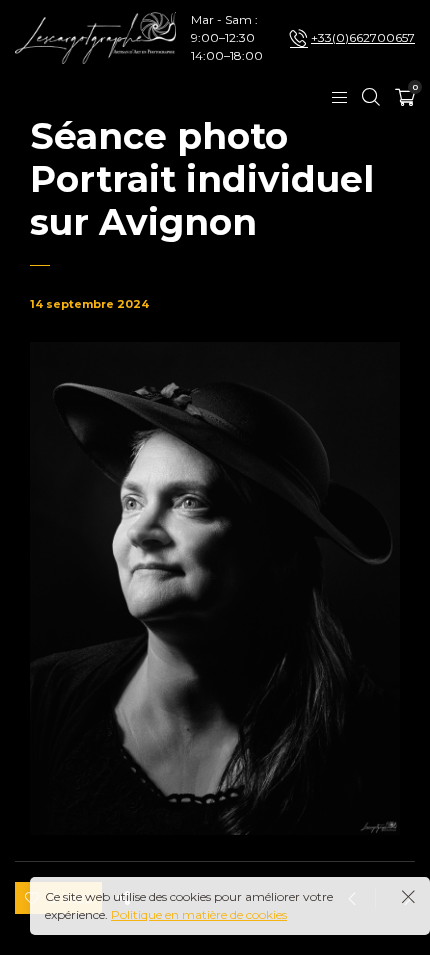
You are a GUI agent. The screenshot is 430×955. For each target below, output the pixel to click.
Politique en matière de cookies (199, 914)
